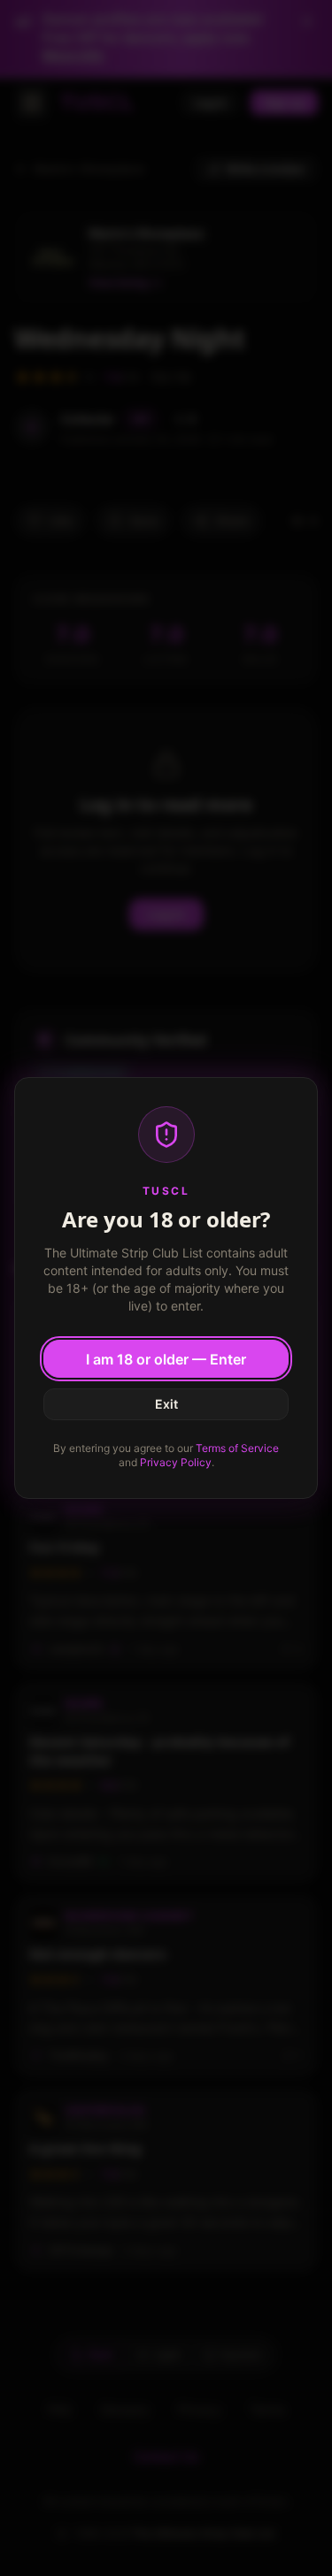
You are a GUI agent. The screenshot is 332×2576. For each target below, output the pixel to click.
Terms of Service (237, 1448)
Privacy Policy (176, 1462)
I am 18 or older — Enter (166, 1359)
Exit (166, 1404)
